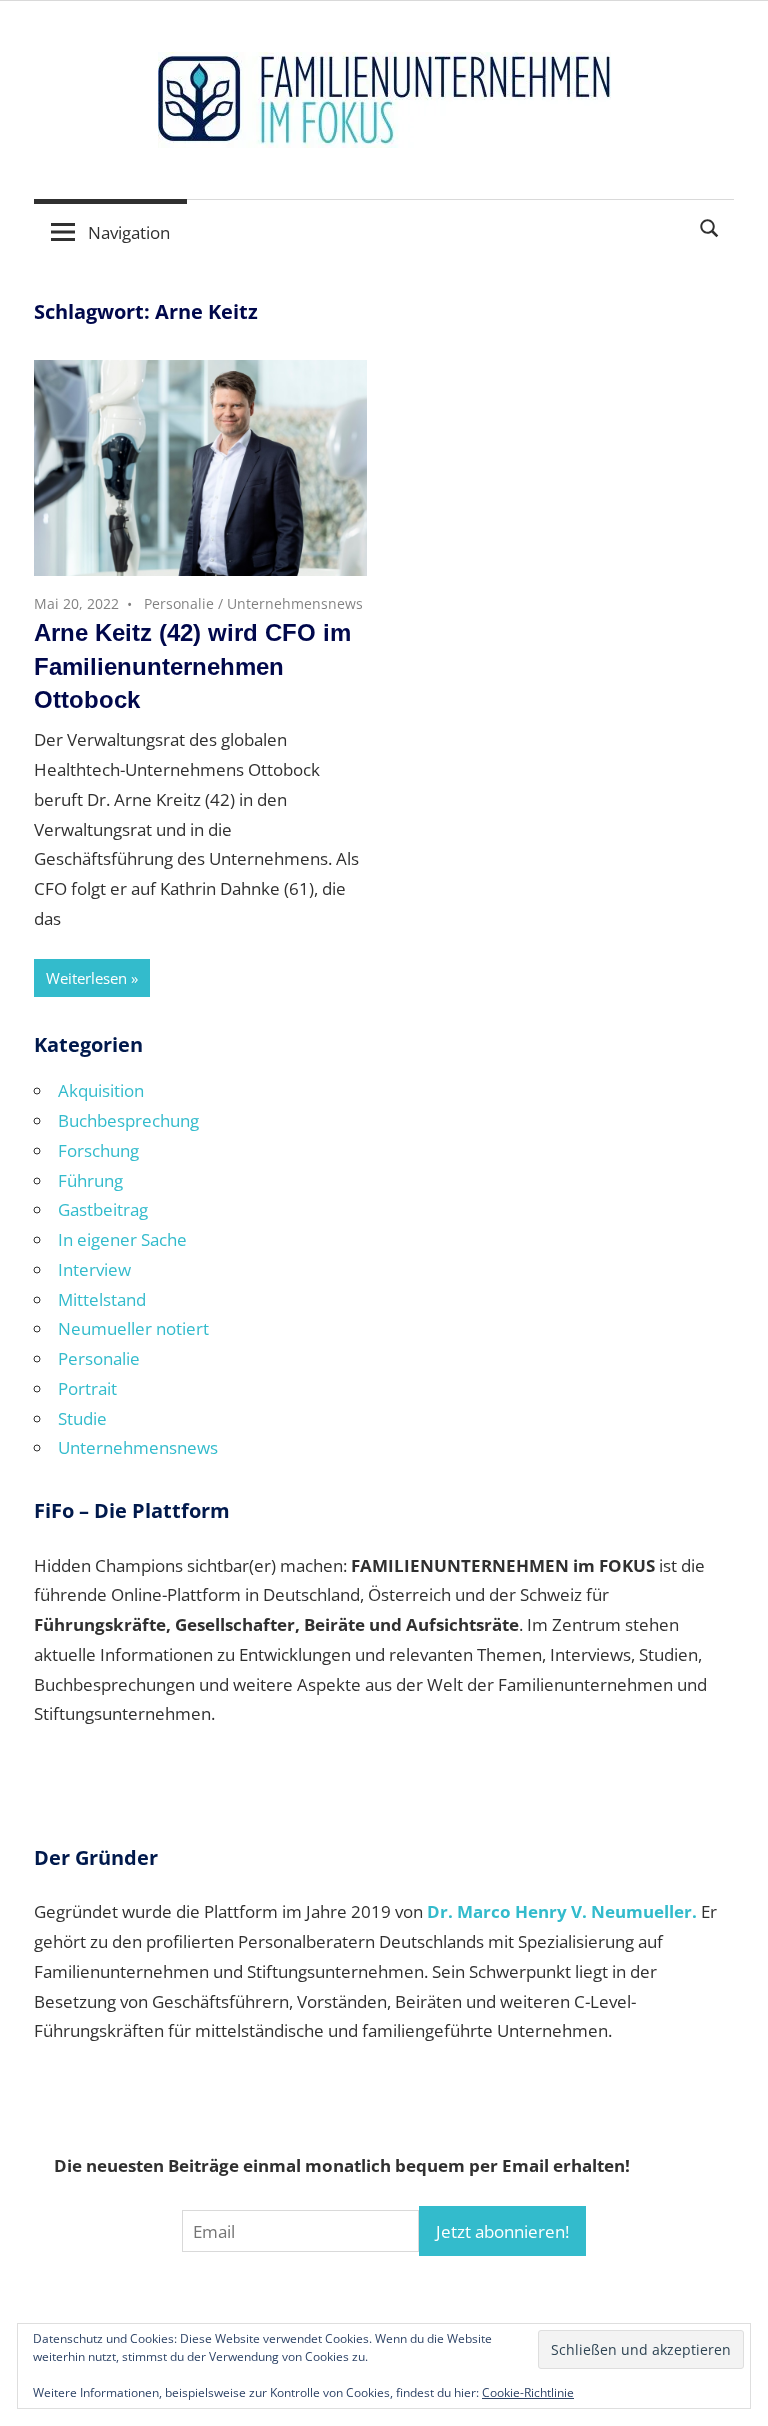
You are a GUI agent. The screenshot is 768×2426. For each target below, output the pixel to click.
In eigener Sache (122, 1239)
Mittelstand (102, 1299)
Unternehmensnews (295, 603)
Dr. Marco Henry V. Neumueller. (562, 1911)
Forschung (98, 1150)
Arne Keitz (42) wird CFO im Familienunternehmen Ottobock (192, 666)
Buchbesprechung (128, 1120)
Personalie (179, 603)
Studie (82, 1418)
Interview (94, 1269)
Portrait (87, 1388)
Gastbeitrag (103, 1209)
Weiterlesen (86, 978)
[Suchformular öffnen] (710, 226)
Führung (90, 1180)
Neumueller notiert (133, 1328)
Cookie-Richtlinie (528, 2392)
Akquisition (101, 1090)
